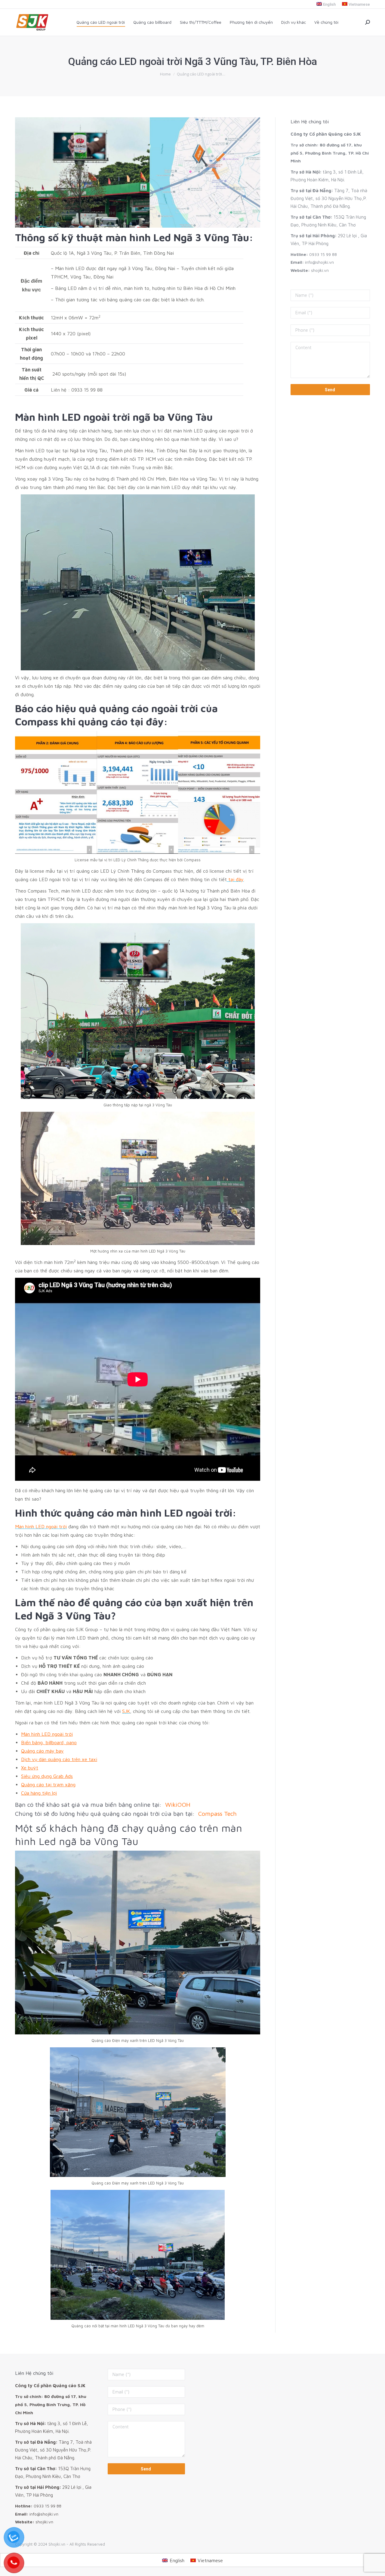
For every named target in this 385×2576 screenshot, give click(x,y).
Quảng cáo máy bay (42, 1751)
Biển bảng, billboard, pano (49, 1742)
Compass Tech (217, 1814)
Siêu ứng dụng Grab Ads (47, 1776)
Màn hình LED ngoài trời (47, 1734)
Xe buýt (30, 1768)
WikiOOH (178, 1804)
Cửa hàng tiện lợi (39, 1793)
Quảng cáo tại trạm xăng (48, 1784)
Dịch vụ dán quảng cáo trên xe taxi (59, 1759)
